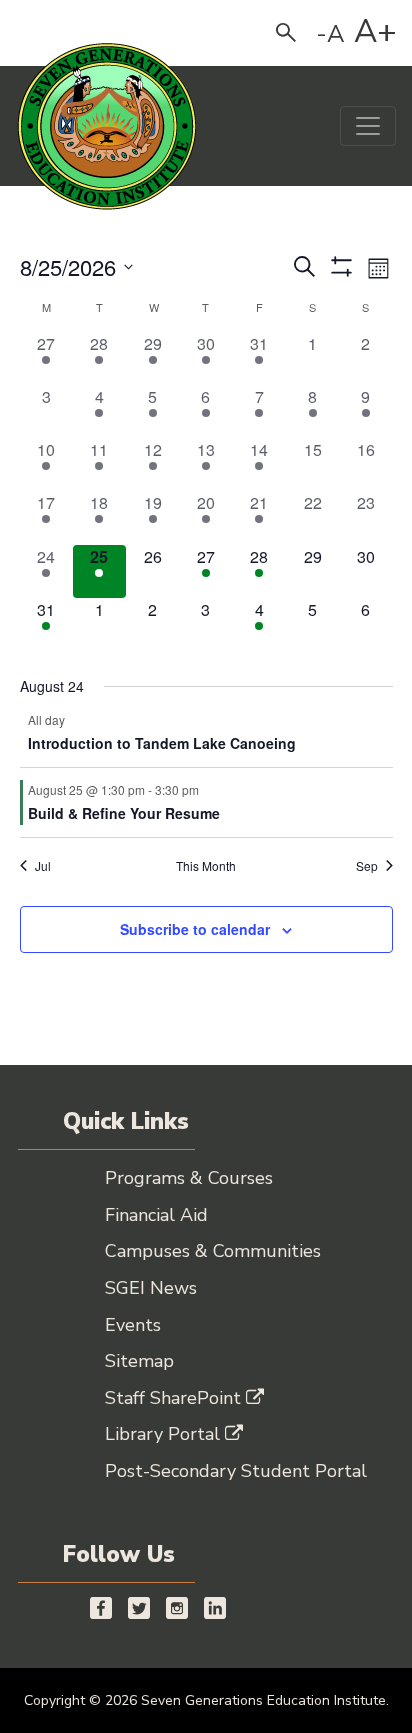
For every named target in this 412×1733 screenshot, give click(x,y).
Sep (367, 866)
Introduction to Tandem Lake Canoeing (162, 743)
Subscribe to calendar (195, 929)
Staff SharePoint (173, 1398)
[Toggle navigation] (368, 126)
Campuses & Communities (213, 1251)
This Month (206, 866)
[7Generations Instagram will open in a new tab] (177, 1606)
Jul (43, 866)
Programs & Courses (189, 1178)
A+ (375, 32)
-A (330, 34)
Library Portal (162, 1434)
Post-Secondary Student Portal (236, 1471)
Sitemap (139, 1361)
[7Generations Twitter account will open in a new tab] (139, 1606)
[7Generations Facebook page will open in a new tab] (101, 1606)
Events (133, 1325)
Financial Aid (156, 1215)
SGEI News (151, 1288)
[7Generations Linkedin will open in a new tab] (215, 1606)
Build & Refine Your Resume (124, 813)
